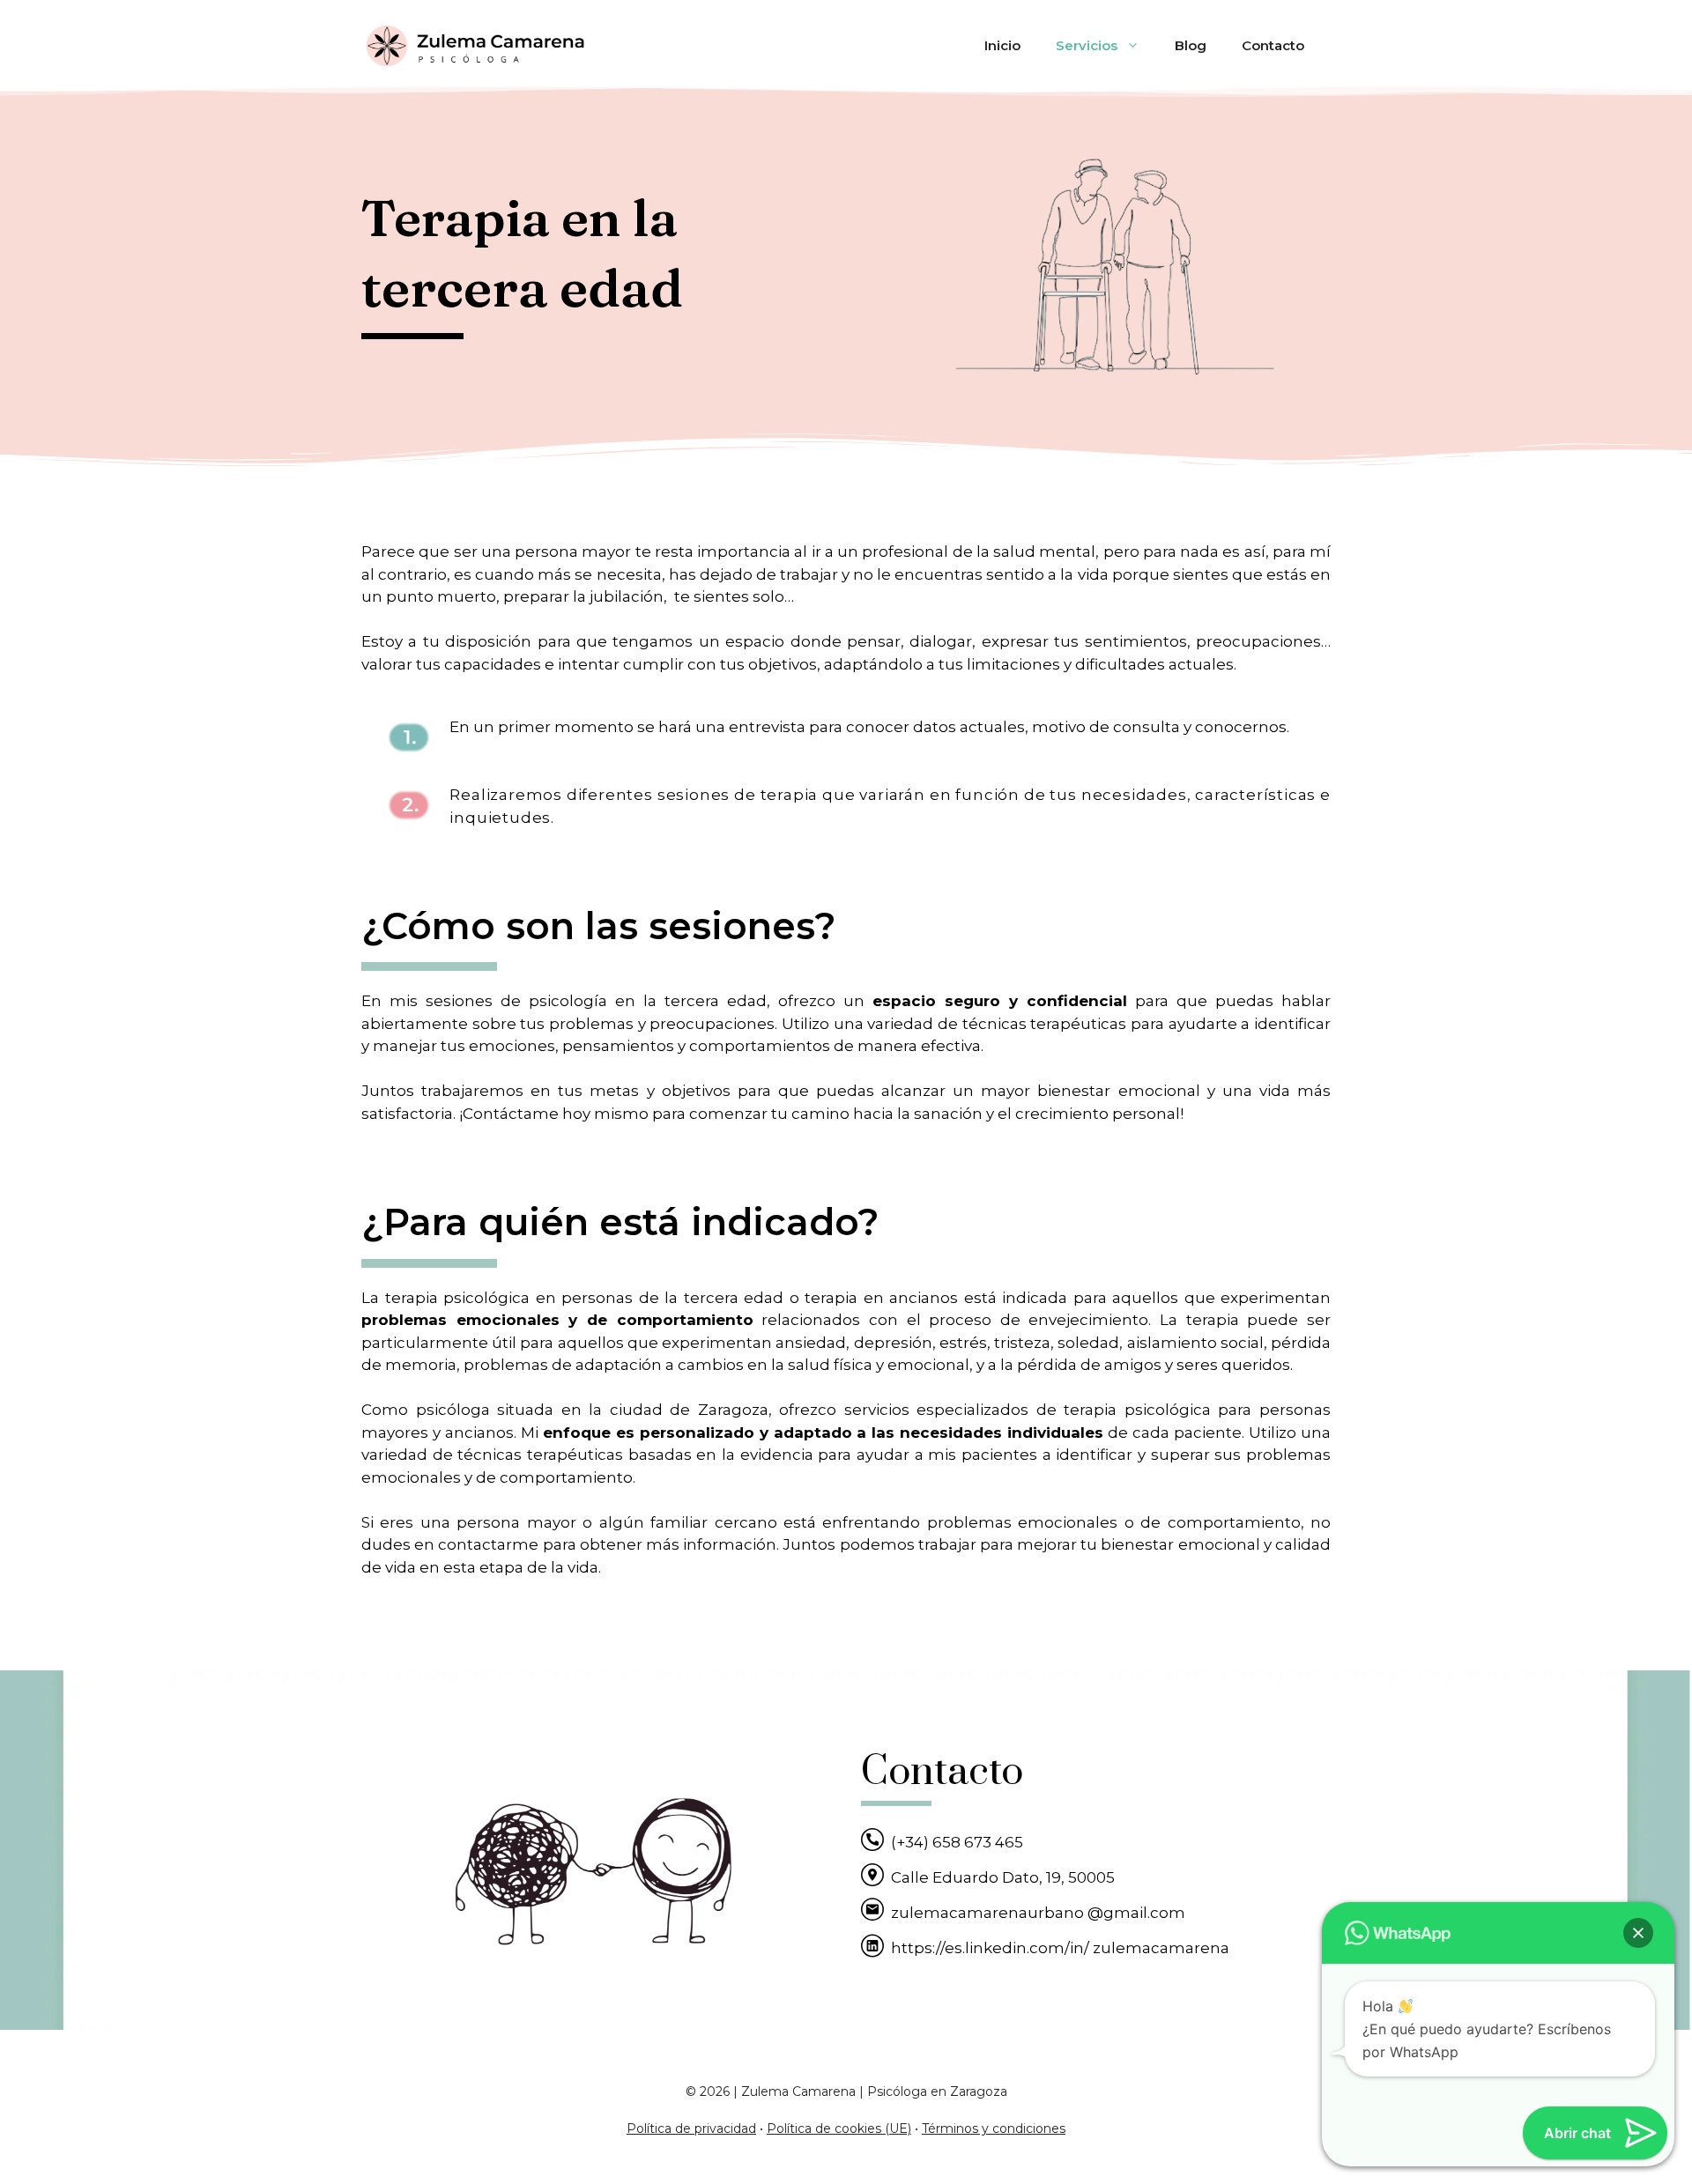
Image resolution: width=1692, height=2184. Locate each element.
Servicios (1087, 45)
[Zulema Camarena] (476, 45)
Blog (1191, 45)
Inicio (1002, 45)
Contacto (1273, 45)
